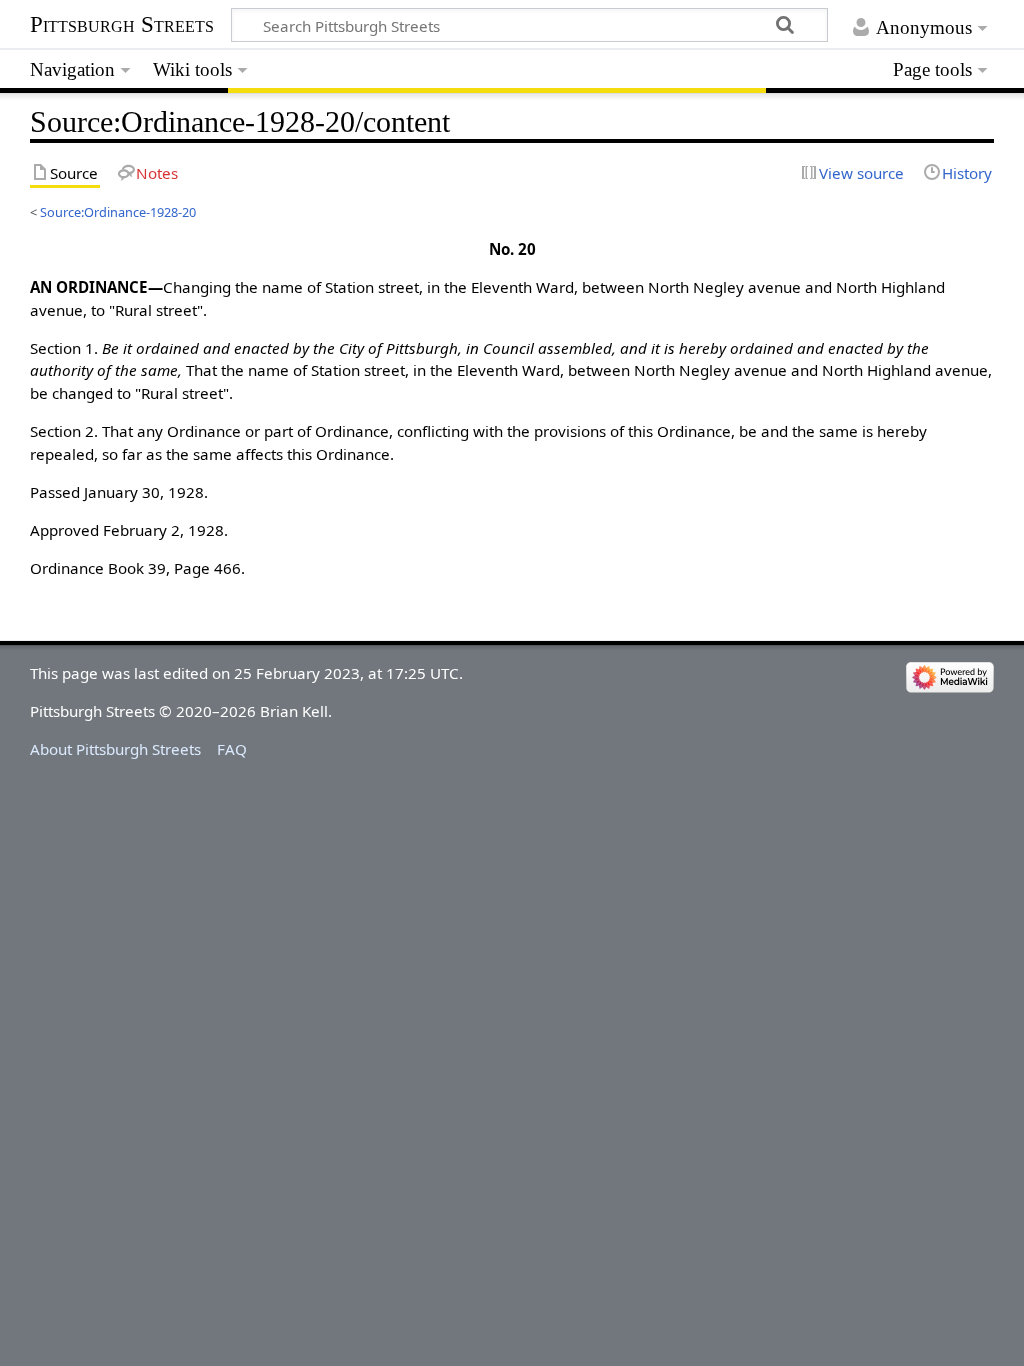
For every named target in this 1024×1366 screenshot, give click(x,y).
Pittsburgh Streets (122, 25)
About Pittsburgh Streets (115, 749)
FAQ (232, 749)
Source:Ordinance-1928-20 (118, 212)
